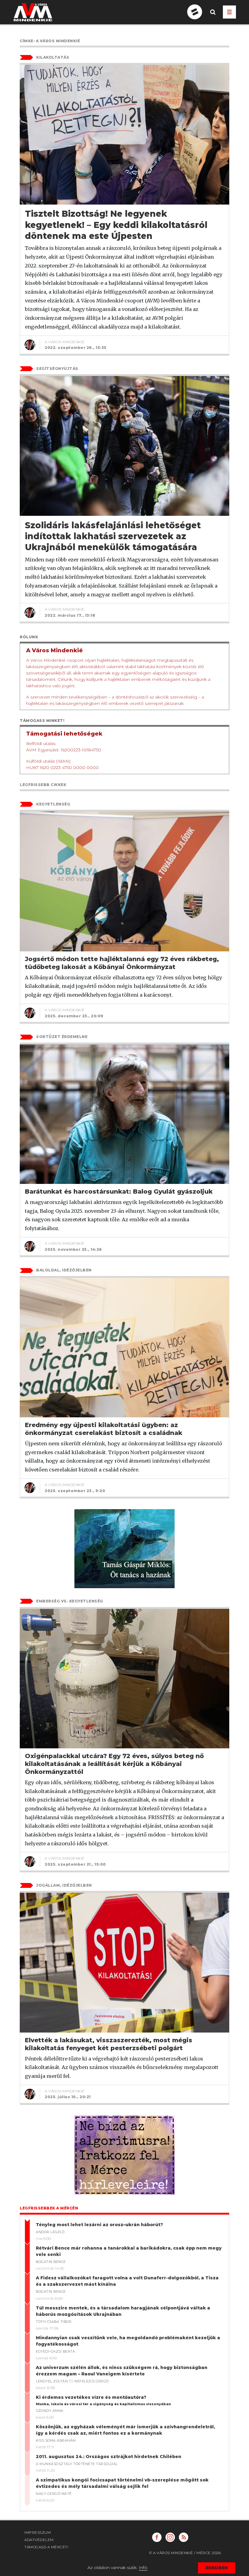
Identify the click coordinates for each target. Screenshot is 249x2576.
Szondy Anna (50, 2411)
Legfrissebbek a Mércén (49, 2208)
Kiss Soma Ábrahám (56, 2440)
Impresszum (38, 2532)
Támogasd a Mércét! (46, 2547)
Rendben (217, 2568)
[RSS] (184, 2537)
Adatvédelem (39, 2540)
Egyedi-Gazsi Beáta (55, 2351)
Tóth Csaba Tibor (54, 2322)
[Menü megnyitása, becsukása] (229, 12)
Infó (143, 2567)
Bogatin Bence (51, 2262)
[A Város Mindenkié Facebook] (157, 2537)
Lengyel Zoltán (52, 2381)
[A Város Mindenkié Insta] (170, 2537)
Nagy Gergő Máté (54, 2494)
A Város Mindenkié (65, 342)
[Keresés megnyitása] (213, 17)
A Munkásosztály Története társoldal (77, 2464)
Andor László (50, 2232)
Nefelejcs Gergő (92, 2381)
